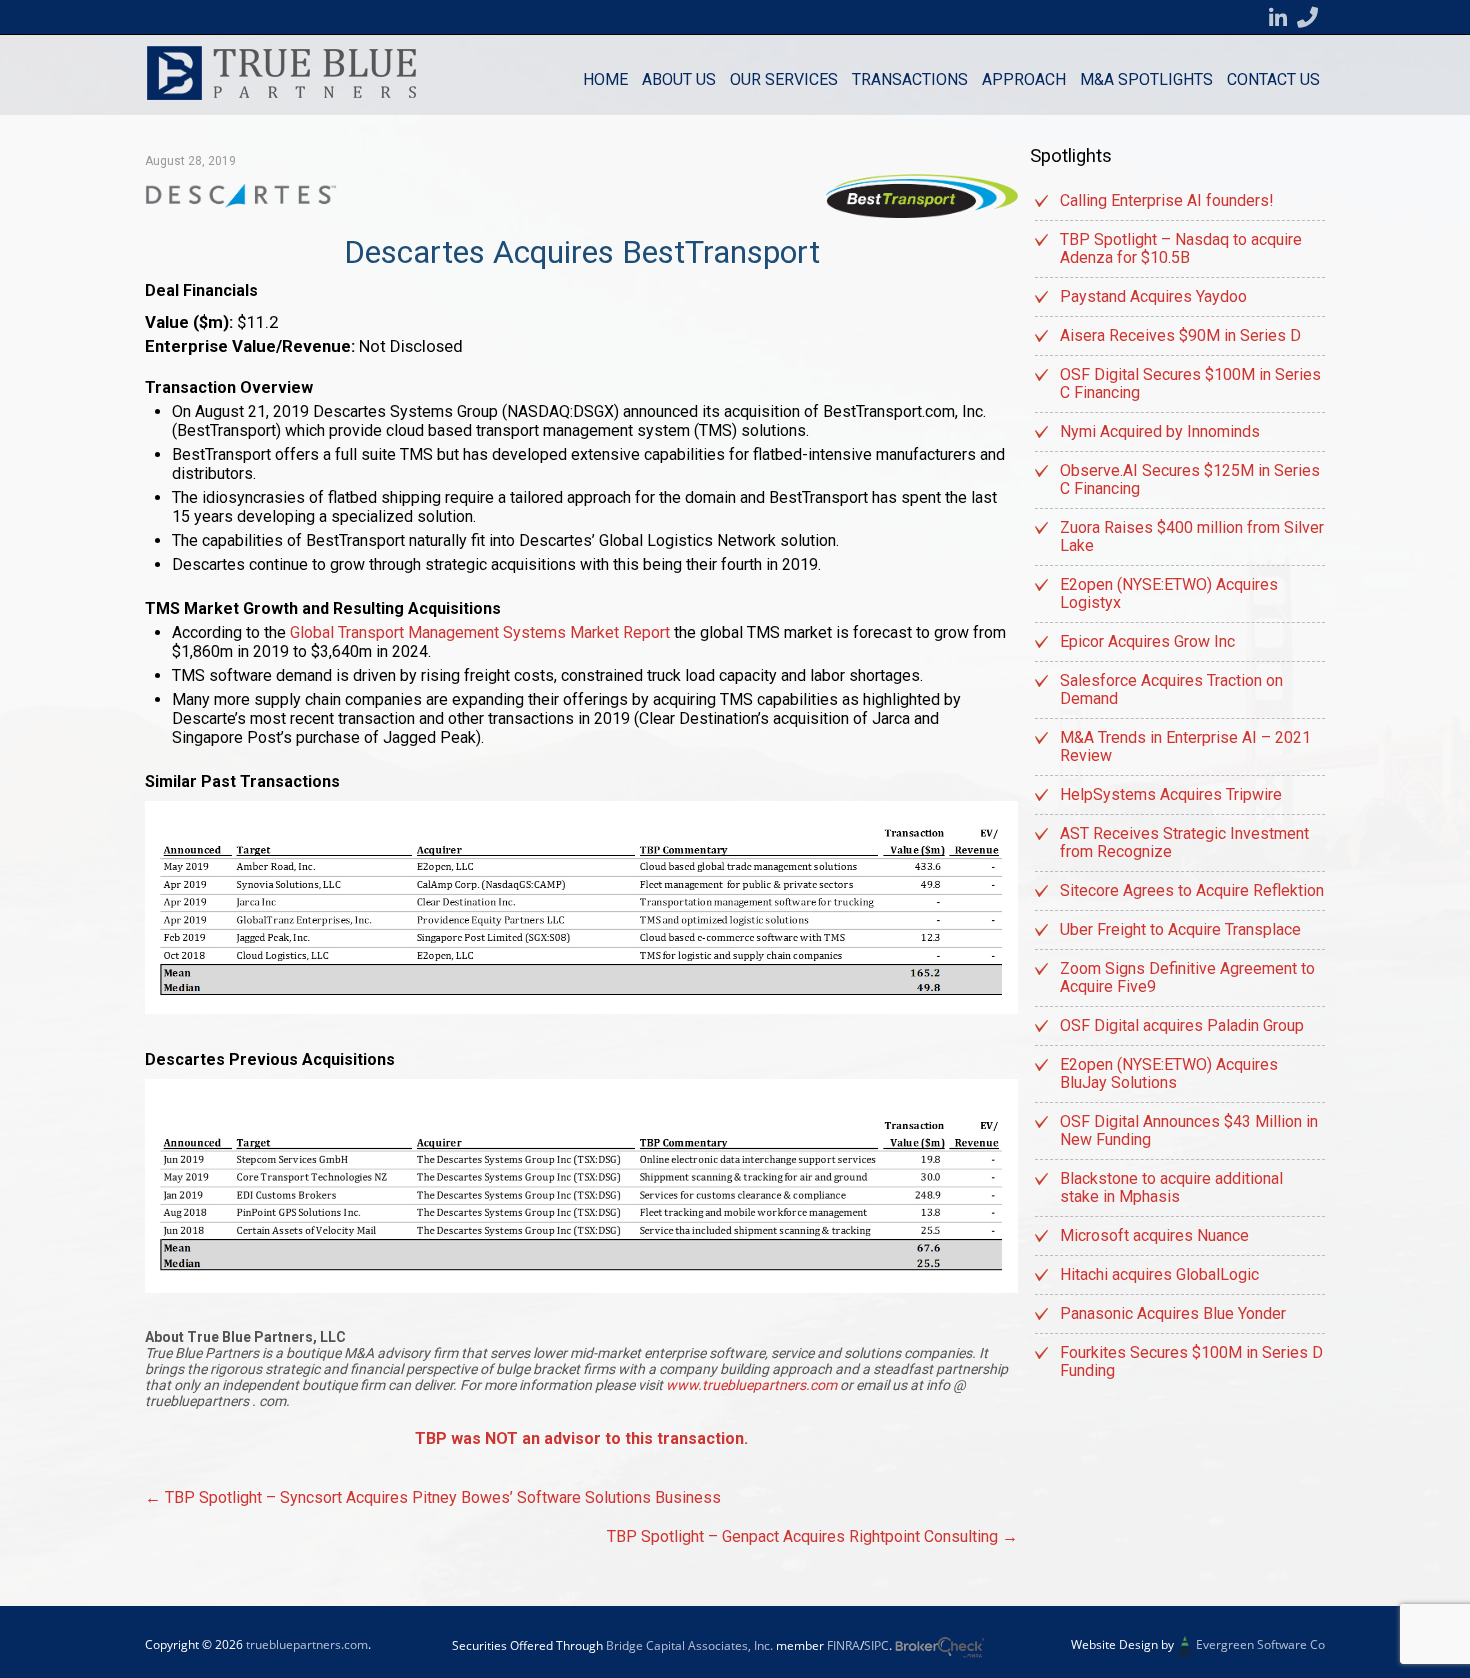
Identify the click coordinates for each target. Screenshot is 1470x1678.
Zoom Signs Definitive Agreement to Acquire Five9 (1187, 977)
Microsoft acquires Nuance (1154, 1235)
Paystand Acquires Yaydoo (1153, 296)
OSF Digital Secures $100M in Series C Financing (1190, 383)
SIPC (876, 1645)
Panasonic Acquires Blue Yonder (1173, 1313)
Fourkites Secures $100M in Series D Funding (1191, 1361)
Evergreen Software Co (1260, 1645)
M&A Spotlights (1146, 79)
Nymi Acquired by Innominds (1160, 431)
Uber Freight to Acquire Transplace (1180, 929)
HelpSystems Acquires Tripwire (1171, 794)
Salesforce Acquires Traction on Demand (1171, 689)
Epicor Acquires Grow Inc (1147, 641)
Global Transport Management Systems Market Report (480, 632)
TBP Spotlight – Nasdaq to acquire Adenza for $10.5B (1181, 248)
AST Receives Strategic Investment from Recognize (1184, 842)
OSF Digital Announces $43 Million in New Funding (1189, 1130)
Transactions (910, 79)
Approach (1024, 79)
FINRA (843, 1645)
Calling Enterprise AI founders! (1167, 200)
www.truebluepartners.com (753, 1385)
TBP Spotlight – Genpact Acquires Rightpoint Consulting (812, 1536)
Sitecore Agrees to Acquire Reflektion (1192, 890)
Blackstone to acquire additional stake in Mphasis (1171, 1187)
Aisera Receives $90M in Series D (1180, 335)
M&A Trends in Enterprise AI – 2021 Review (1185, 746)
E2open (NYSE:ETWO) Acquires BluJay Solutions (1169, 1073)
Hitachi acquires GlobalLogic (1159, 1274)
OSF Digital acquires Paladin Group (1182, 1025)
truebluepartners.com (307, 1644)
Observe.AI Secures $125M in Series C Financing (1190, 479)
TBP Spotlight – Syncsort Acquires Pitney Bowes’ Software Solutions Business (433, 1497)
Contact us (1273, 79)
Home (605, 79)
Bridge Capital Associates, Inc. (689, 1645)
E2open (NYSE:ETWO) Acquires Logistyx (1169, 593)
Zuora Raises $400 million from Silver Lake (1192, 536)
